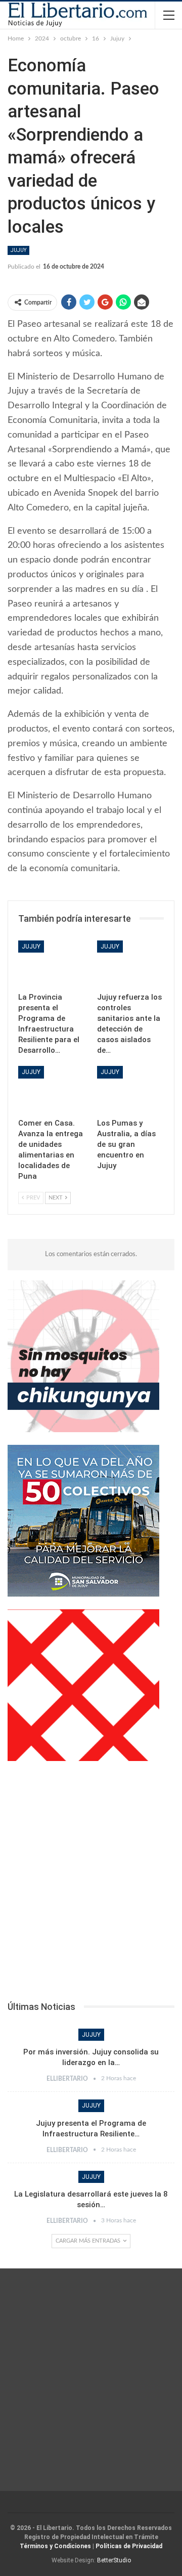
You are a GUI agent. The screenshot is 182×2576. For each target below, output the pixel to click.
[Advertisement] (91, 1884)
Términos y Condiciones (55, 2546)
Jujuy (18, 250)
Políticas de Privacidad (129, 2546)
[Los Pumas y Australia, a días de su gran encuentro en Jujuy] (130, 1089)
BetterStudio (114, 2560)
